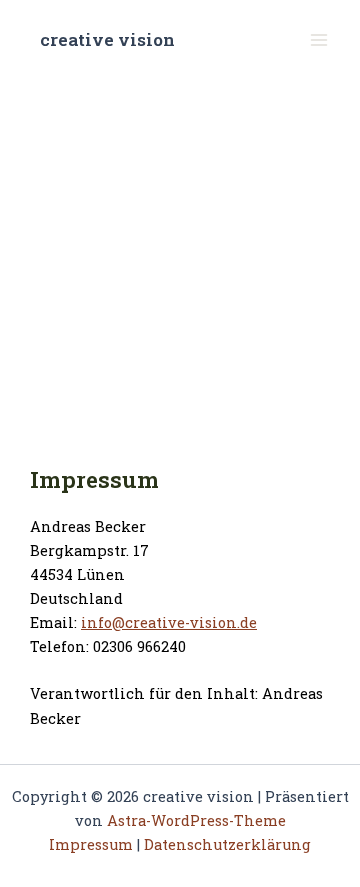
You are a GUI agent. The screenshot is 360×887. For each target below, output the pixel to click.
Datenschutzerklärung (227, 844)
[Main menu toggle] (319, 40)
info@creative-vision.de (169, 622)
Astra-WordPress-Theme (196, 820)
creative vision (107, 39)
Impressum (91, 844)
